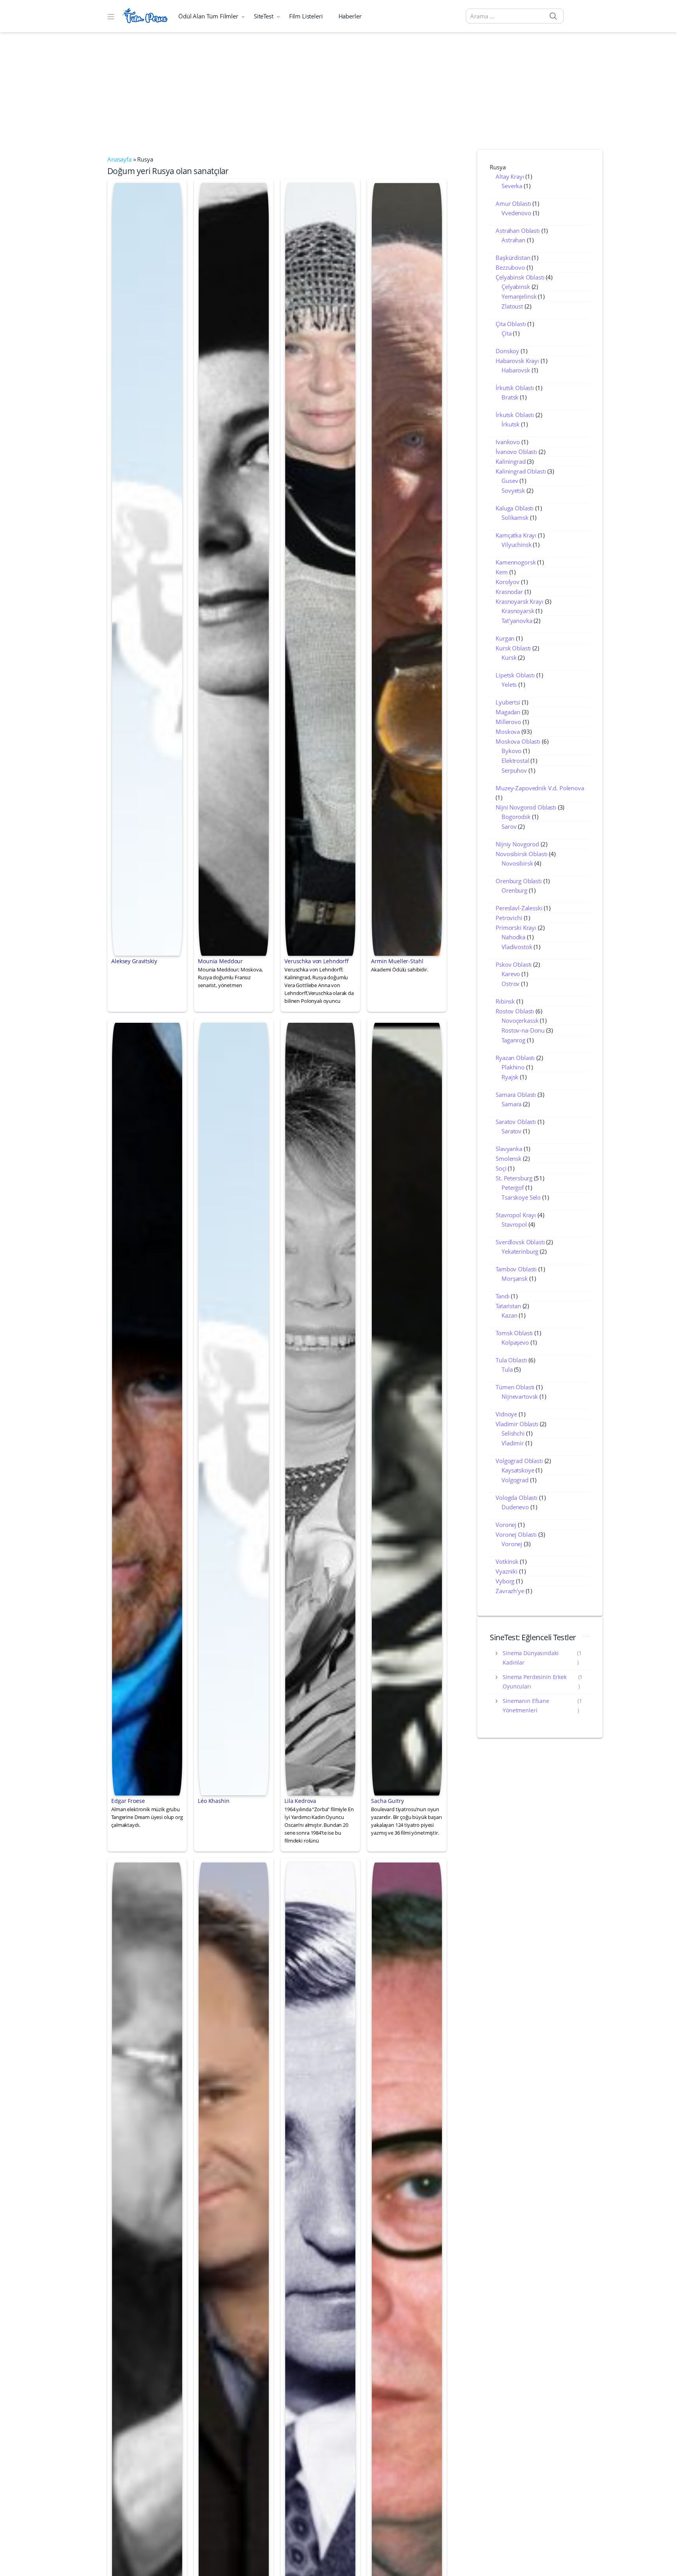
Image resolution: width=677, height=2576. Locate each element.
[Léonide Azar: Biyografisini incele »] (147, 2248)
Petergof (513, 1187)
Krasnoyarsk (518, 611)
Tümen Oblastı (515, 1387)
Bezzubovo (510, 267)
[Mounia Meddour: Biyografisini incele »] (234, 568)
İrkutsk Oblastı (515, 388)
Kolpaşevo (515, 1342)
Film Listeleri (306, 16)
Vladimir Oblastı (517, 1424)
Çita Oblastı (511, 324)
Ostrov (510, 984)
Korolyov (508, 582)
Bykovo (511, 751)
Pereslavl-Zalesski (519, 908)
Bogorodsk (516, 817)
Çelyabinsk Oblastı (520, 277)
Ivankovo (508, 442)
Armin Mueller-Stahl (397, 961)
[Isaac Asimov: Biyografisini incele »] (407, 2248)
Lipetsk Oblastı (515, 675)
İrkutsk (510, 424)
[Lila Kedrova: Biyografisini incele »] (320, 1408)
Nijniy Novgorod (517, 844)
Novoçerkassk (520, 1020)
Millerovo (508, 722)
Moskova (508, 732)
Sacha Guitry (387, 1801)
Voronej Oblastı (516, 1534)
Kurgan (505, 638)
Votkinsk (507, 1561)
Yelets (509, 684)
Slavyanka (509, 1149)
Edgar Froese (128, 1801)
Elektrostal (515, 761)
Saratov (511, 1131)
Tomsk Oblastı (514, 1333)
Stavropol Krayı (516, 1215)
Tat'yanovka (517, 621)
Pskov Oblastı (514, 964)
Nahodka (513, 937)
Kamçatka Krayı (516, 535)
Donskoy (507, 351)
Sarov (509, 826)
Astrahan (513, 240)
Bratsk (510, 397)
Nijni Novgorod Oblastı (526, 807)
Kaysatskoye (518, 1470)
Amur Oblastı (513, 203)
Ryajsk (510, 1077)
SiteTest (264, 16)
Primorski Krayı (516, 928)
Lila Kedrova (300, 1801)
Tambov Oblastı (516, 1269)
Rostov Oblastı (515, 1011)
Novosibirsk (517, 863)
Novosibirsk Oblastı (521, 854)
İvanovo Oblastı (516, 452)
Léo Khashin (214, 1801)
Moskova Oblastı (518, 741)
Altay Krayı (510, 176)
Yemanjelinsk (519, 296)
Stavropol (514, 1224)
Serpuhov (514, 770)
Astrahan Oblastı (518, 231)
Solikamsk (515, 517)
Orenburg (514, 890)
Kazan (509, 1315)
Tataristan (508, 1306)
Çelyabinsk (516, 287)
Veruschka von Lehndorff (317, 961)
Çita (506, 333)
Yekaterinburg (520, 1251)
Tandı (502, 1296)
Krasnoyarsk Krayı (519, 601)
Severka (512, 186)
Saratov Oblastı (516, 1122)
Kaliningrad (510, 461)
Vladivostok (517, 947)
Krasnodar (509, 592)
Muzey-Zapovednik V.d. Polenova (540, 788)
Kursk (509, 657)
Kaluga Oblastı (515, 508)
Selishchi (513, 1433)
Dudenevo (515, 1507)
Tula (507, 1369)
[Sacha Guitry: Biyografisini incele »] (407, 1408)
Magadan (508, 712)
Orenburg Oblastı (519, 881)
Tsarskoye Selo (521, 1197)
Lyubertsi (508, 702)
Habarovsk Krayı (517, 361)
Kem (502, 572)
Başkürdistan (513, 258)
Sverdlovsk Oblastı (520, 1242)
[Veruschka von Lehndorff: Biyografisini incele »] (320, 568)
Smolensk (509, 1158)
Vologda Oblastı (517, 1498)
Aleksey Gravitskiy (134, 961)
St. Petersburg (514, 1178)
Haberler (350, 16)
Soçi (501, 1168)
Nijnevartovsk (520, 1396)
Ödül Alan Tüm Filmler (208, 16)
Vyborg (505, 1581)
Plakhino (513, 1067)
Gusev (510, 481)
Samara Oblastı (516, 1095)
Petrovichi (509, 918)
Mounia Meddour (220, 961)
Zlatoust (512, 306)
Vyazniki (507, 1571)
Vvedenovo (516, 213)
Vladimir (513, 1443)
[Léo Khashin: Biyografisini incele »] (234, 1408)
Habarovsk (516, 370)
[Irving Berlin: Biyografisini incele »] (320, 2248)
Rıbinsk (505, 1001)
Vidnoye (506, 1414)
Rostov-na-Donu (523, 1030)
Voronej (506, 1525)
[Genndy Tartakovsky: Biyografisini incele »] (234, 2248)
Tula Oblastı (511, 1360)
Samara (511, 1104)
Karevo (511, 974)
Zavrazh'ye (510, 1591)
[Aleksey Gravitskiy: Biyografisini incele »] (147, 568)
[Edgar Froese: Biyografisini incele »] (147, 1408)
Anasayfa (119, 159)
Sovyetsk (513, 490)
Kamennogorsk (516, 562)
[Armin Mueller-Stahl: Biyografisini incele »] (407, 568)
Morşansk (515, 1278)
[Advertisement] (338, 91)
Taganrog (513, 1040)
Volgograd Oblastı (519, 1461)
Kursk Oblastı (513, 648)
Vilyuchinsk (516, 545)
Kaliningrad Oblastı (521, 471)
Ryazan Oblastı (515, 1058)
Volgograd (515, 1480)
